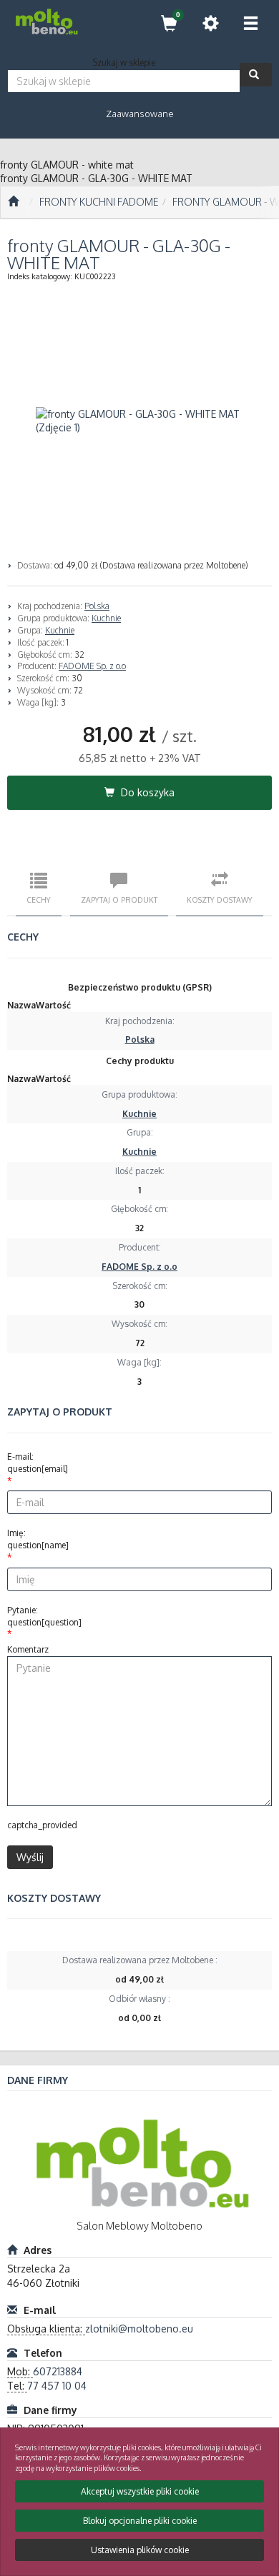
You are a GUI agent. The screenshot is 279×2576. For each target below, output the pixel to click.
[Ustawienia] (210, 23)
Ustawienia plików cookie (140, 2550)
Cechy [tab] (39, 899)
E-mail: (38, 1463)
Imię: (38, 1539)
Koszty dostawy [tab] (220, 899)
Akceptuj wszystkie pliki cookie (140, 2491)
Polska (97, 606)
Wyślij (30, 1857)
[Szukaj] (256, 75)
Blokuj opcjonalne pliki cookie (140, 2521)
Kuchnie (106, 618)
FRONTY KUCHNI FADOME (99, 202)
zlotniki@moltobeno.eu (139, 2329)
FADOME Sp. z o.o (92, 666)
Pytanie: (44, 1616)
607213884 (58, 2371)
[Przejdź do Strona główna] (13, 202)
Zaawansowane (140, 114)
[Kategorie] (250, 23)
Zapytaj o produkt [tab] (119, 899)
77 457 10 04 (57, 2386)
